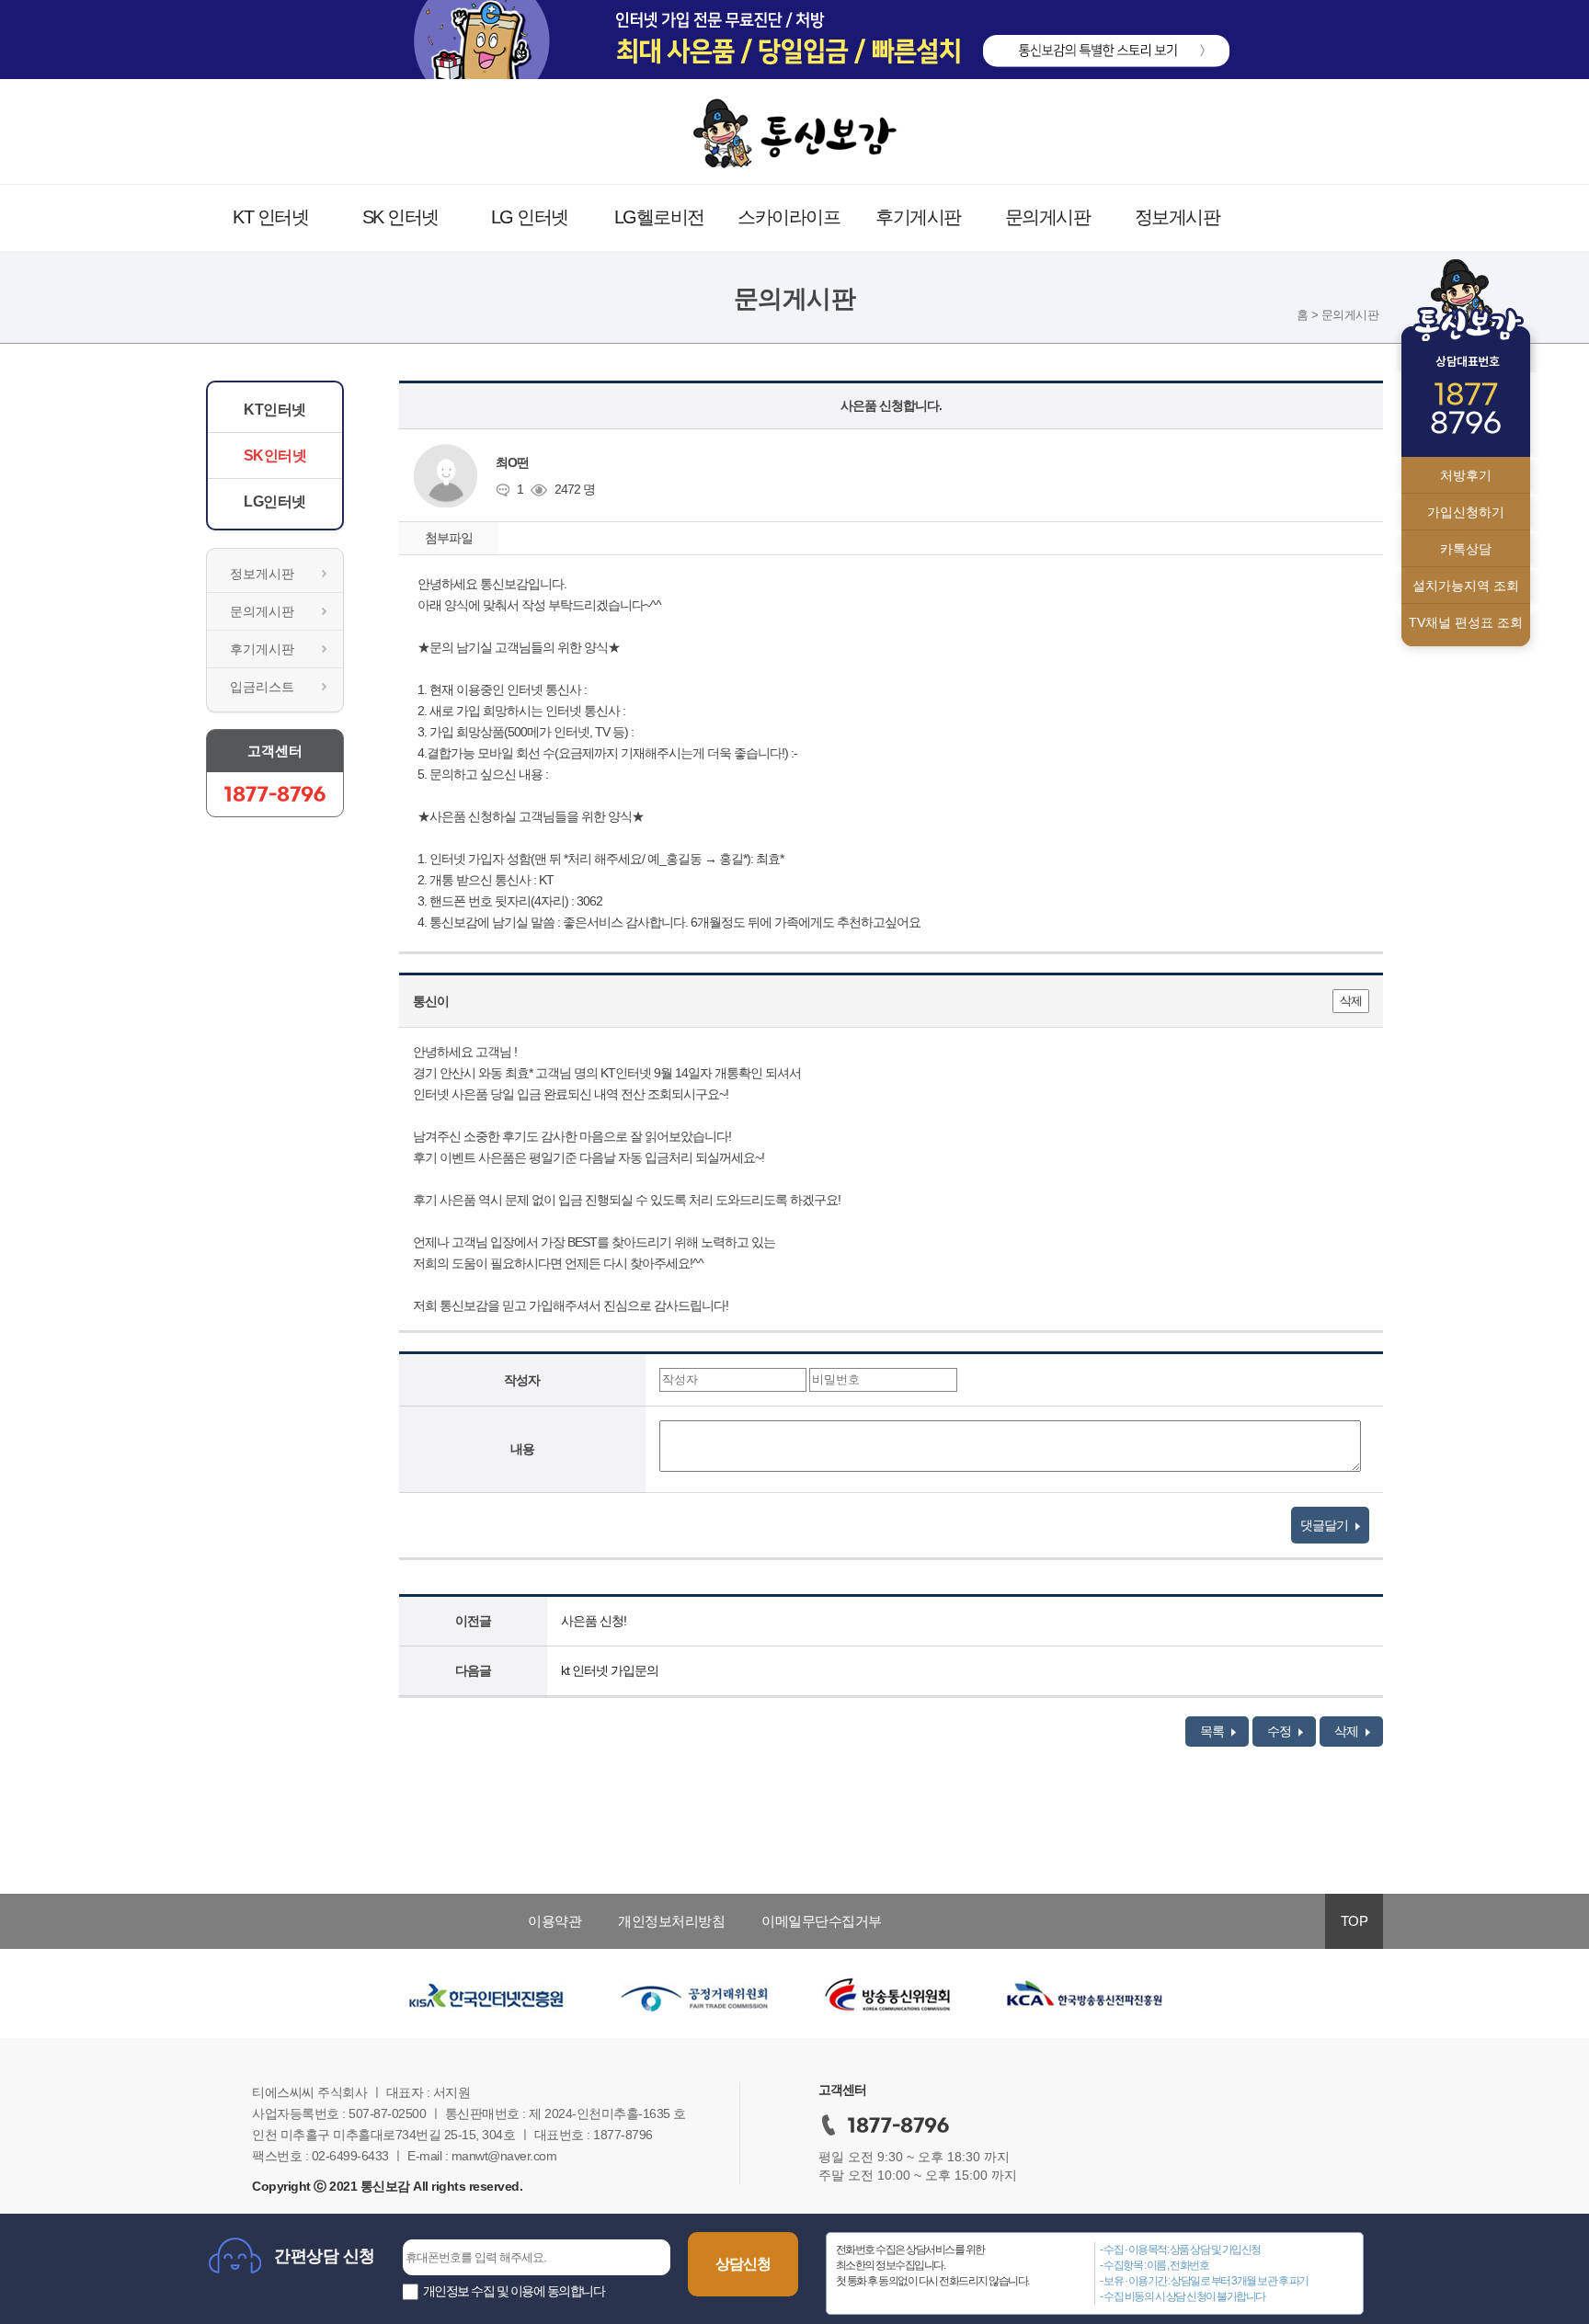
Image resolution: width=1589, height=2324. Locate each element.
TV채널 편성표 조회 (1466, 622)
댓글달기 (1326, 1525)
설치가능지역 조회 (1466, 586)
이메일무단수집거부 (822, 1921)
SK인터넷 (275, 456)
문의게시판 (1048, 217)
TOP (1355, 1921)
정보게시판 (1177, 217)
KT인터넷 (275, 410)
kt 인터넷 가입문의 (610, 1670)
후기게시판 (918, 217)
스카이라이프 (789, 217)
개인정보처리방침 (671, 1921)
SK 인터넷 (400, 217)
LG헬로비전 (659, 217)
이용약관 (554, 1921)
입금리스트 (262, 687)
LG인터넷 (275, 501)
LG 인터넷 (530, 217)
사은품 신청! (594, 1621)
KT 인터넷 (270, 217)
